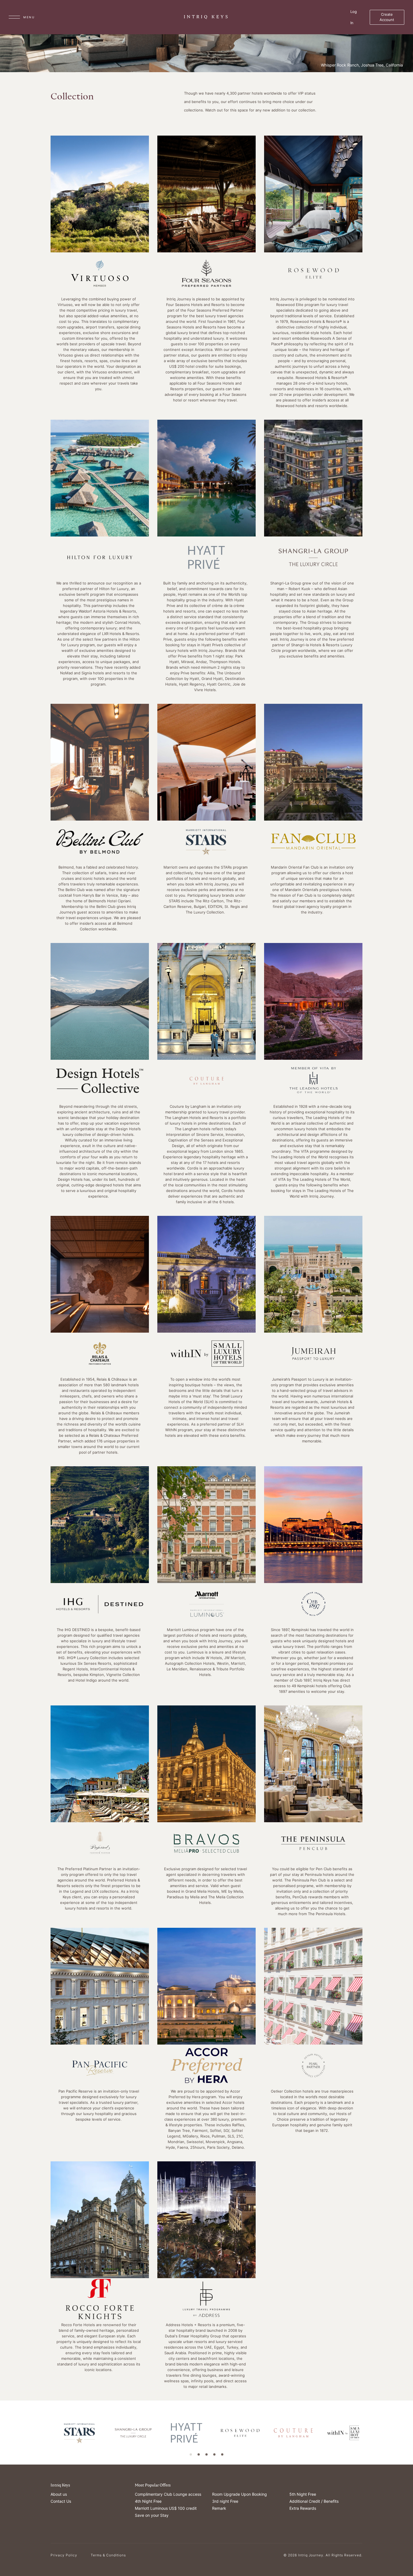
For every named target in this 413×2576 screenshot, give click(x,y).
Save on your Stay (152, 2515)
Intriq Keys (60, 2485)
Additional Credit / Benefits (314, 2501)
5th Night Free (303, 2494)
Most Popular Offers (153, 2485)
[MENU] (14, 17)
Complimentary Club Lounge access (168, 2494)
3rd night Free (225, 2501)
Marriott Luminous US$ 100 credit (166, 2508)
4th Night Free (148, 2501)
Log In (354, 17)
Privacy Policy (64, 2555)
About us (59, 2494)
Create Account (387, 17)
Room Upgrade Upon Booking (240, 2494)
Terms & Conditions (108, 2555)
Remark (219, 2508)
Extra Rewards (303, 2508)
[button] (191, 2454)
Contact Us (61, 2501)
